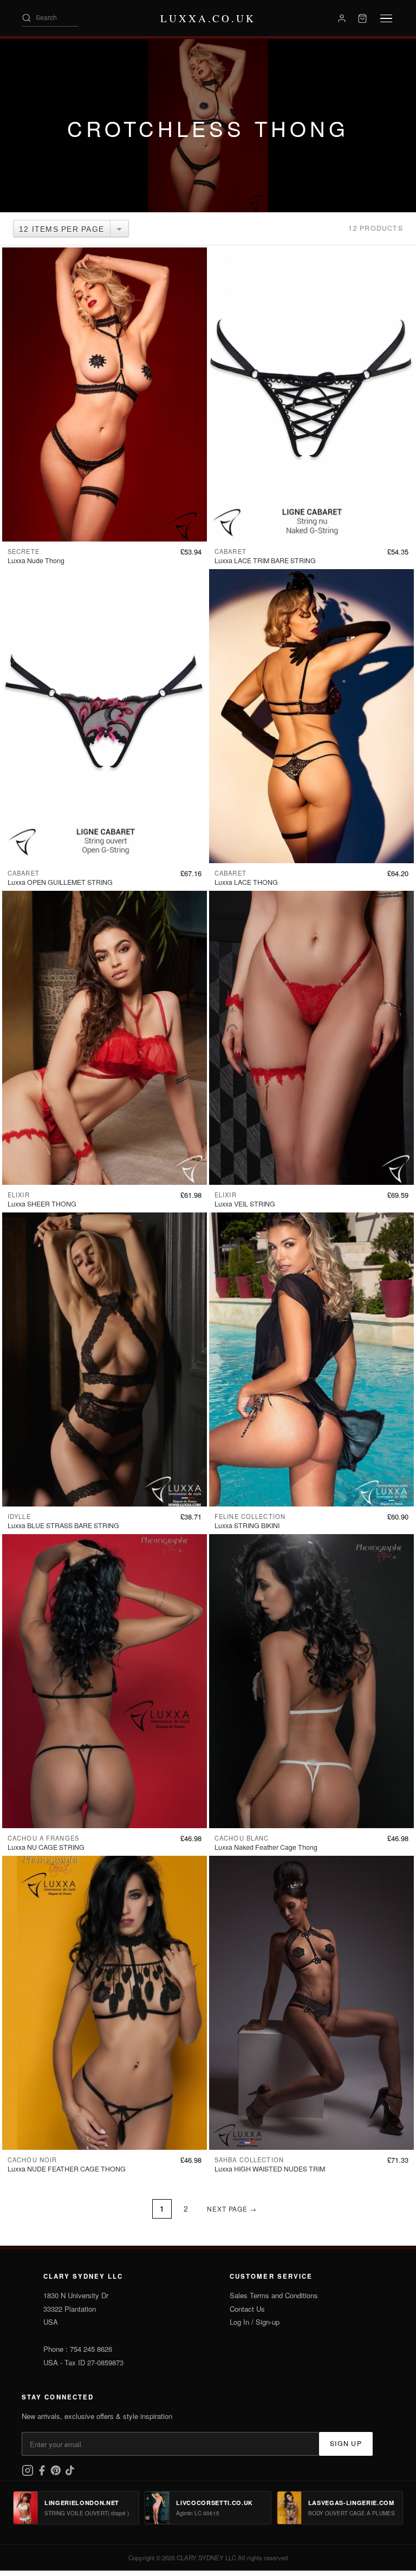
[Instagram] (29, 2473)
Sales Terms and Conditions (274, 2295)
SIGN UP (346, 2443)
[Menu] (386, 19)
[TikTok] (70, 2473)
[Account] (342, 18)
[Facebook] (43, 2473)
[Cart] (362, 18)
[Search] (27, 18)
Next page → (232, 2209)
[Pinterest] (57, 2473)
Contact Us (247, 2309)
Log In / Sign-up (255, 2322)
